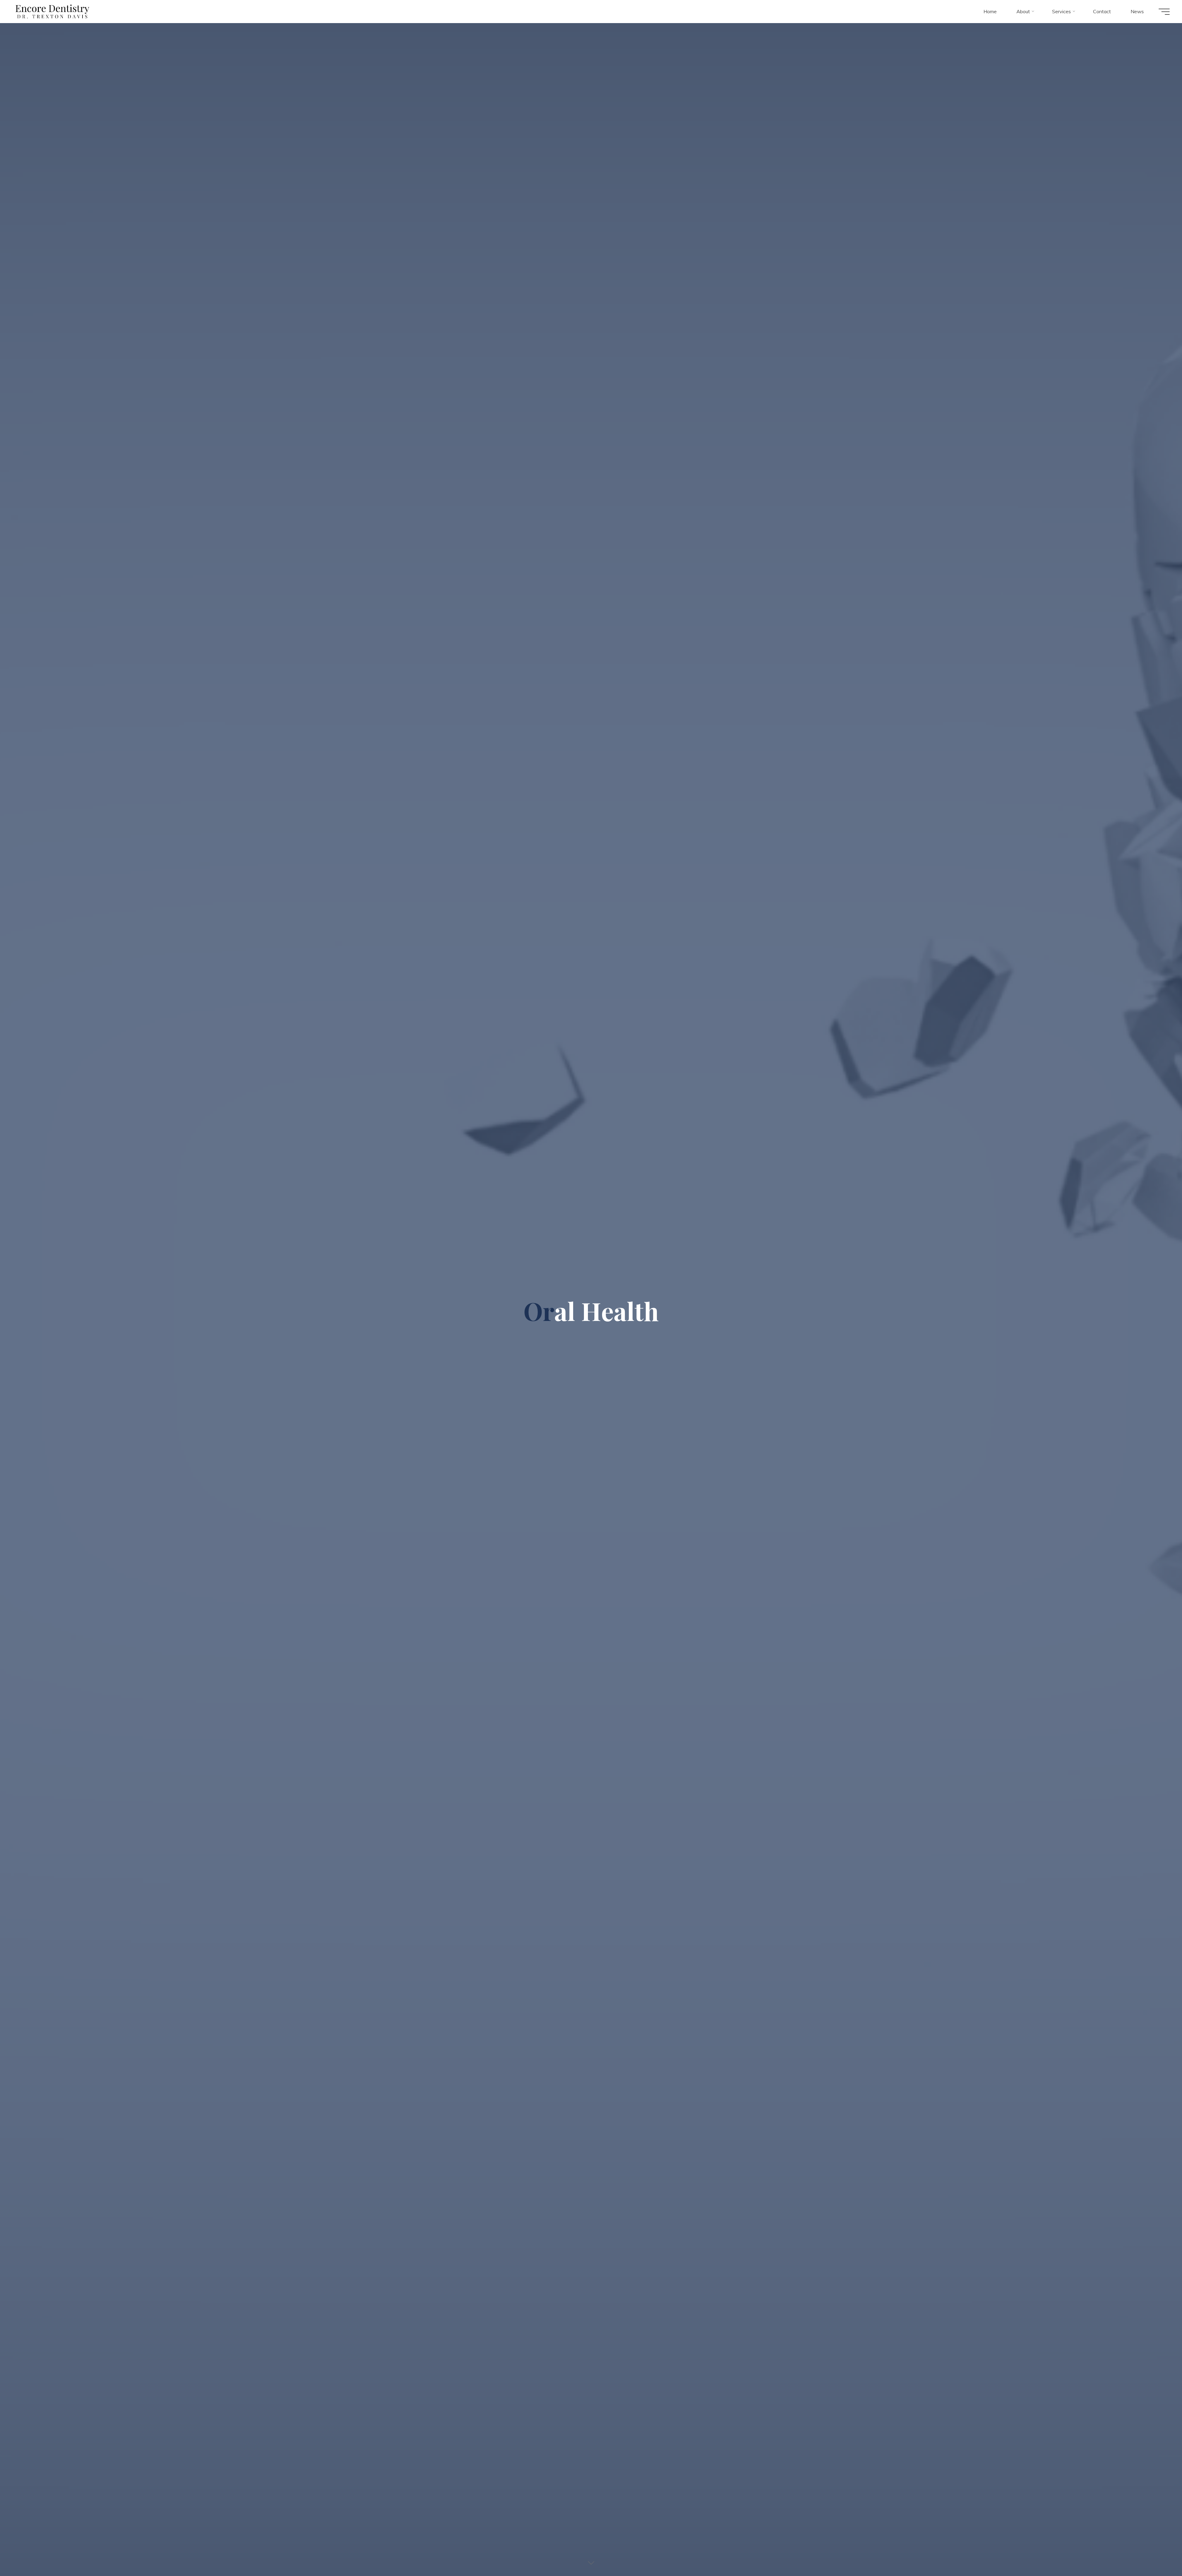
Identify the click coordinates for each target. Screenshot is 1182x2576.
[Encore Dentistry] (52, 11)
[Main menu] (1164, 12)
